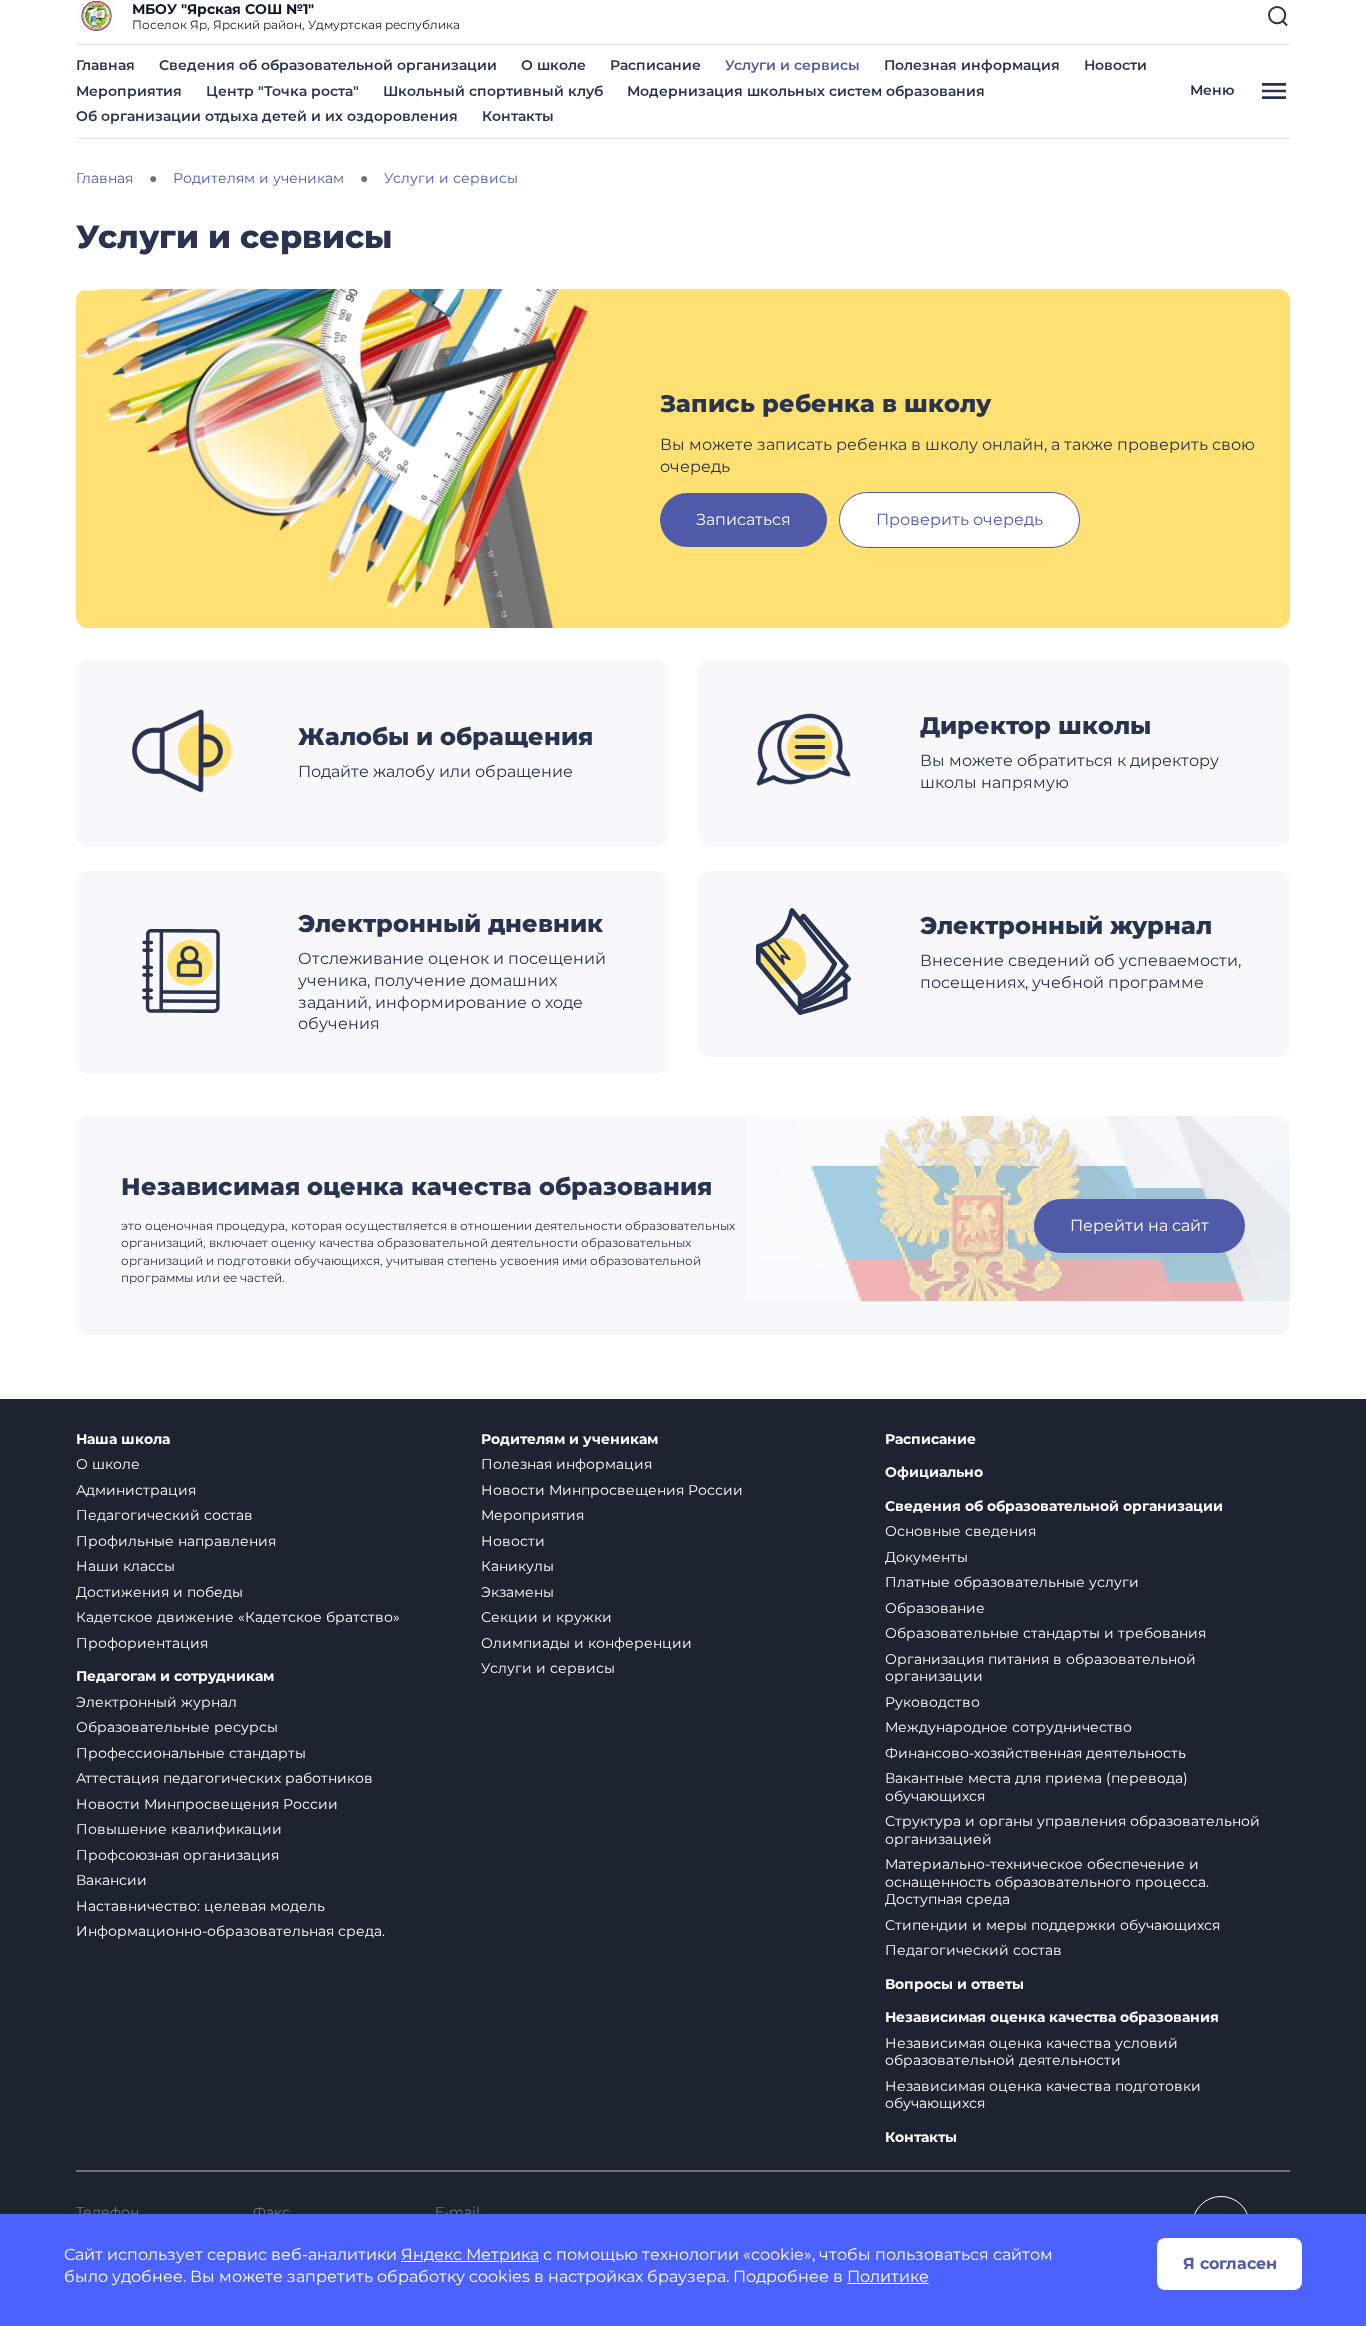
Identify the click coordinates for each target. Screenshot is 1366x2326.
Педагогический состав (164, 1515)
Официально (934, 1472)
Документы (926, 1557)
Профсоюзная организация (177, 1855)
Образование (935, 1608)
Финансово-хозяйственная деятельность (1035, 1753)
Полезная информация (972, 65)
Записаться (743, 519)
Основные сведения (960, 1531)
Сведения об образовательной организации (328, 65)
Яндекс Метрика (470, 2254)
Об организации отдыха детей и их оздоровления (267, 116)
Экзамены (517, 1592)
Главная (105, 65)
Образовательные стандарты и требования (1045, 1633)
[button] (1278, 16)
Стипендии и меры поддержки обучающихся (1052, 1925)
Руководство (932, 1702)
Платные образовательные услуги (1012, 1582)
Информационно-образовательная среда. (230, 1931)
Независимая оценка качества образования (1052, 2017)
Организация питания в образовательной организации (1040, 1668)
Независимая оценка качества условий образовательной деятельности (1031, 2052)
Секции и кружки (546, 1617)
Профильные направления (176, 1541)
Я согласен (1230, 2263)
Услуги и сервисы (792, 65)
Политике (888, 2276)
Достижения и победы (159, 1592)
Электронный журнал (156, 1702)
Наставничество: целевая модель (200, 1906)
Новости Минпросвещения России (207, 1804)
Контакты (518, 116)
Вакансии (111, 1880)
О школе (553, 65)
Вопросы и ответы (954, 1984)
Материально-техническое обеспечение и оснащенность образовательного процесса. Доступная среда (1047, 1881)
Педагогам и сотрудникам (175, 1676)
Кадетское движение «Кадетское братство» (238, 1617)
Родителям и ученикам (569, 1439)
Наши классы (125, 1566)
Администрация (136, 1490)
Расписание (655, 65)
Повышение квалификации (179, 1829)
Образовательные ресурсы (177, 1727)
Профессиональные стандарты (191, 1753)
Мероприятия (129, 91)
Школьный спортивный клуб (493, 91)
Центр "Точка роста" (282, 91)
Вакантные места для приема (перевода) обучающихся (1036, 1787)
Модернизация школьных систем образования (806, 91)
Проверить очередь (959, 519)
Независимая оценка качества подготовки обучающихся (1043, 2095)
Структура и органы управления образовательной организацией (1072, 1830)
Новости (1115, 65)
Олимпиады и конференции (586, 1643)
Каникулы (517, 1566)
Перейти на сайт (1139, 1225)
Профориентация (142, 1643)
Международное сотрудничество (1008, 1727)
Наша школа (123, 1439)
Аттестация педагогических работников (224, 1778)
